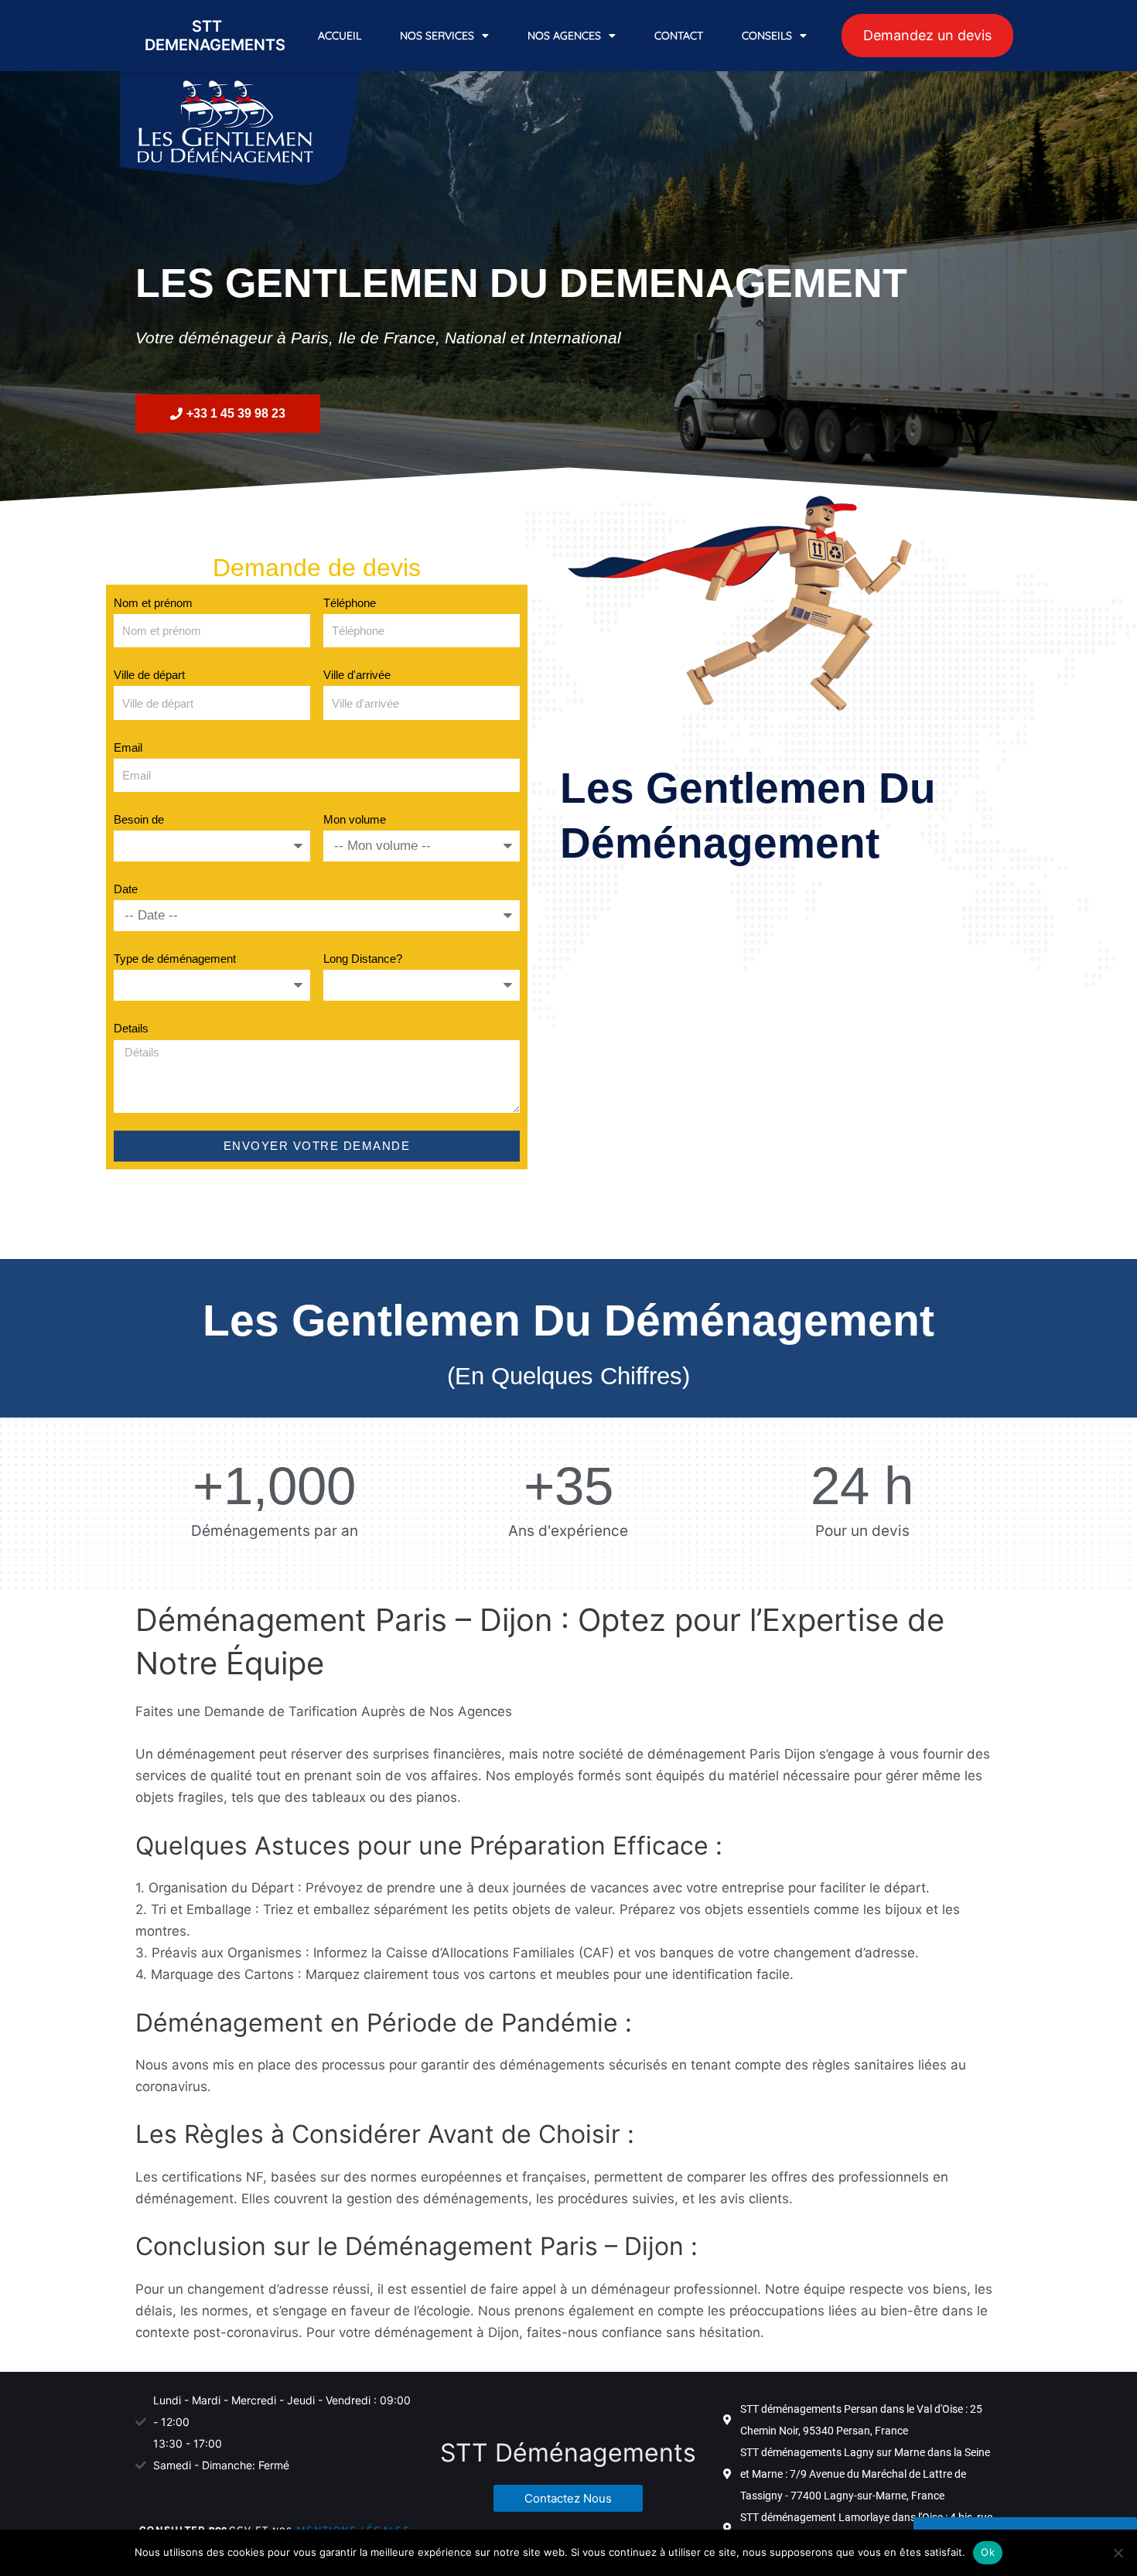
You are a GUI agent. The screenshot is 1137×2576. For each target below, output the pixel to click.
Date (126, 889)
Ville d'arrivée (357, 675)
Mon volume (355, 819)
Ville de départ (149, 675)
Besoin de (139, 819)
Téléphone (350, 603)
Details (131, 1028)
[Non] (1118, 2553)
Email (128, 747)
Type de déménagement (175, 959)
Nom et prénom (153, 603)
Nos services (437, 36)
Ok (988, 2552)
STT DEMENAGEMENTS (215, 36)
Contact (679, 36)
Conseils (767, 36)
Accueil (340, 36)
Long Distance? (363, 959)
